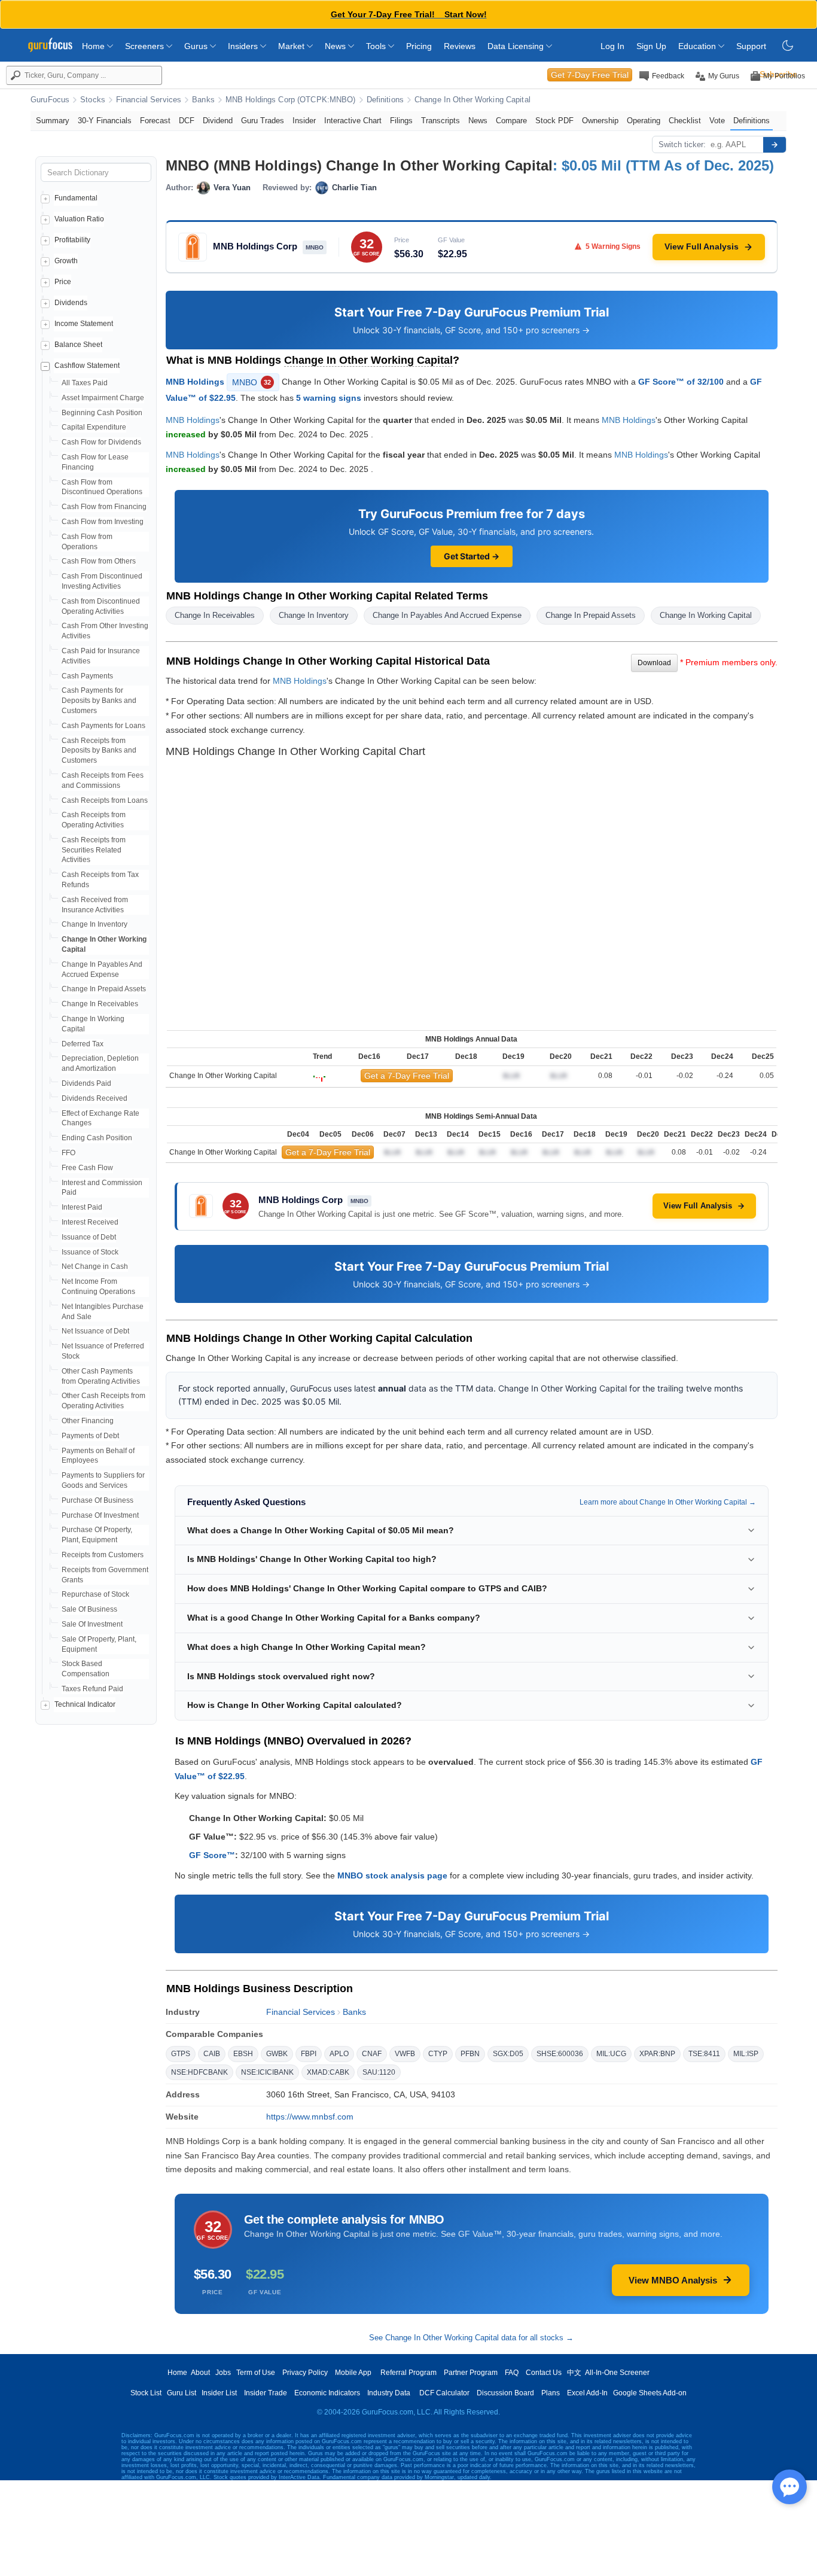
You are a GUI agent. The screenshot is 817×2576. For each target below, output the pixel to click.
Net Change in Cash (95, 1266)
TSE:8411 (704, 2054)
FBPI (309, 2054)
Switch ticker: (682, 144)
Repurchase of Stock (95, 1594)
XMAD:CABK (328, 2072)
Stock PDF (554, 121)
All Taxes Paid (85, 383)
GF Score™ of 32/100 (681, 381)
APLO (339, 2054)
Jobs (223, 2373)
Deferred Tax (83, 1044)
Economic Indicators (327, 2393)
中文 (574, 2373)
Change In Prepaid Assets (104, 989)
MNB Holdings (195, 381)
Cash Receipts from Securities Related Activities (94, 850)
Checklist (685, 121)
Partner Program (471, 2373)
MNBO (251, 382)
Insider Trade (266, 2393)
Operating (644, 121)
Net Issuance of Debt (95, 1331)
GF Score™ (212, 1855)
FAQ (512, 2373)
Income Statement (84, 324)
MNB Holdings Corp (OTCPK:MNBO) (291, 100)
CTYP (438, 2054)
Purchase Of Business (97, 1500)
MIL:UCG (611, 2054)
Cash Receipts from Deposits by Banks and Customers (99, 751)
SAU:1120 (379, 2072)
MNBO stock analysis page (392, 1875)
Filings (401, 121)
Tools (377, 46)
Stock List (146, 2393)
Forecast (155, 121)
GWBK (277, 2054)
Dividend (218, 121)
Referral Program (408, 2373)
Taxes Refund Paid (92, 1689)
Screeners (146, 46)
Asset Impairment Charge (103, 398)
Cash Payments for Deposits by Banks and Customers (99, 701)
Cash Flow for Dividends (101, 442)
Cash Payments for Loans (103, 726)
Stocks (93, 100)
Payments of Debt (90, 1436)
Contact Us (544, 2373)
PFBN (470, 2054)
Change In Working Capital (706, 615)
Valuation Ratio (79, 219)
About (200, 2373)
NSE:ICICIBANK (267, 2072)
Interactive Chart (353, 121)
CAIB (212, 2054)
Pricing (419, 46)
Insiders (244, 46)
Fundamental (76, 198)
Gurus (197, 46)
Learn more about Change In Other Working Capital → (668, 1502)
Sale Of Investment (92, 1624)
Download (654, 663)
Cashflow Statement (87, 366)
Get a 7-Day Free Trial (407, 1076)
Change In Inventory (94, 924)
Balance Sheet (78, 345)
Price (63, 282)
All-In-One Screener (617, 2373)
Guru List (182, 2393)
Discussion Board (505, 2393)
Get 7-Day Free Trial (590, 75)
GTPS (181, 2054)
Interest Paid (82, 1207)
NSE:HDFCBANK (199, 2072)
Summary (53, 121)
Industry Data (389, 2393)
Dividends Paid (86, 1083)
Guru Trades (263, 121)
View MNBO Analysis (673, 2280)
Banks (203, 100)
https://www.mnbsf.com (310, 2117)
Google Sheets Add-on (650, 2393)
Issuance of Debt (89, 1237)
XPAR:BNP (657, 2054)
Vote (717, 121)
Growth (66, 261)
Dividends (71, 303)
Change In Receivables (100, 1004)
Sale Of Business (89, 1609)
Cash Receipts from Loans (105, 800)
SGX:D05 (508, 2054)
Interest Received (90, 1222)
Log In (612, 46)
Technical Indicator (85, 1704)
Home (94, 46)
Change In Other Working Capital (472, 100)
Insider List (219, 2393)
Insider (304, 121)
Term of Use (256, 2373)
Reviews (460, 46)
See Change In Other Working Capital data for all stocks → (471, 2338)
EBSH (243, 2054)
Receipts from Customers (103, 1555)
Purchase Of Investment (100, 1515)
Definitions (385, 100)
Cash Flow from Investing (103, 522)
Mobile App (353, 2373)
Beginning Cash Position (102, 413)
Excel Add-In (587, 2393)
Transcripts (440, 121)
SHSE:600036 (560, 2054)
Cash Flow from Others (99, 561)
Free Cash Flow (87, 1168)
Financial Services (149, 100)
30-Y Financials (105, 121)
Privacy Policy (305, 2373)
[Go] (775, 145)
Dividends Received (94, 1098)
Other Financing (88, 1421)
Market (292, 46)
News (336, 46)
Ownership (600, 121)
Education (698, 46)
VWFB (405, 2054)
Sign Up (651, 46)
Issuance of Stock (90, 1252)
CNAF (372, 2054)
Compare (511, 121)
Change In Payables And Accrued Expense (447, 615)
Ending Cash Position (97, 1138)
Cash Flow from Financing (104, 507)
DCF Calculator (444, 2393)
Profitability (72, 240)
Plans (551, 2393)
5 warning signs (329, 398)
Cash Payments (87, 676)
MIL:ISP (746, 2054)
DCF (187, 121)
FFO (68, 1153)
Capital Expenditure (94, 427)
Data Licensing (517, 46)
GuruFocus (50, 100)
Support (751, 46)
